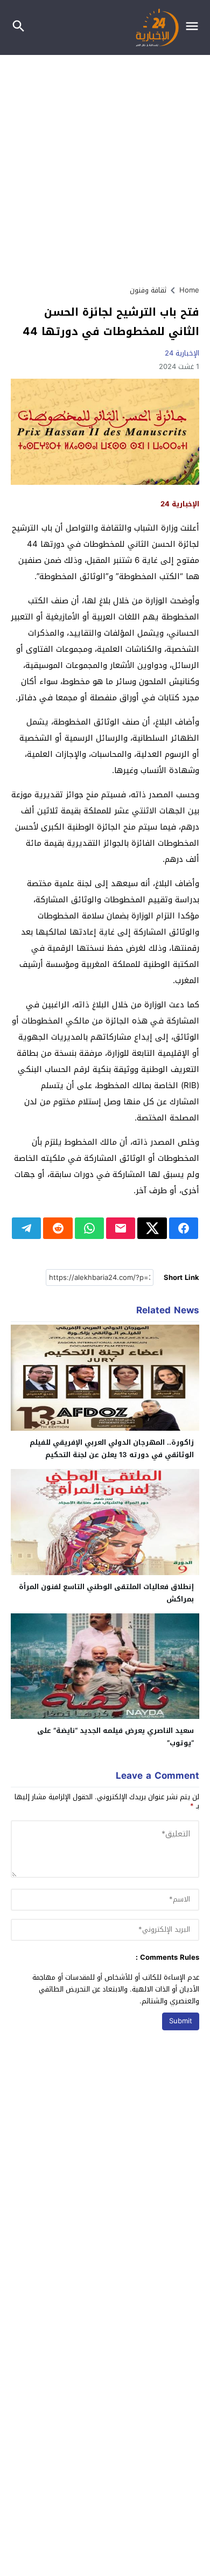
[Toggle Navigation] (195, 27)
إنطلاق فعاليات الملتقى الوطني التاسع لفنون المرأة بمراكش (106, 1593)
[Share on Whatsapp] (89, 1228)
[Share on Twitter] (152, 1228)
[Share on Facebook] (184, 1228)
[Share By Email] (121, 1228)
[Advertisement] (105, 165)
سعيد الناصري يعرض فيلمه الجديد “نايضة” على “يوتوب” (115, 1737)
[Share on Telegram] (26, 1228)
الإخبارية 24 (182, 353)
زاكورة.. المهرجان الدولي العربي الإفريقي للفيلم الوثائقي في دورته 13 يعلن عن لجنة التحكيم (112, 1449)
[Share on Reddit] (58, 1228)
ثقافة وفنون (148, 290)
